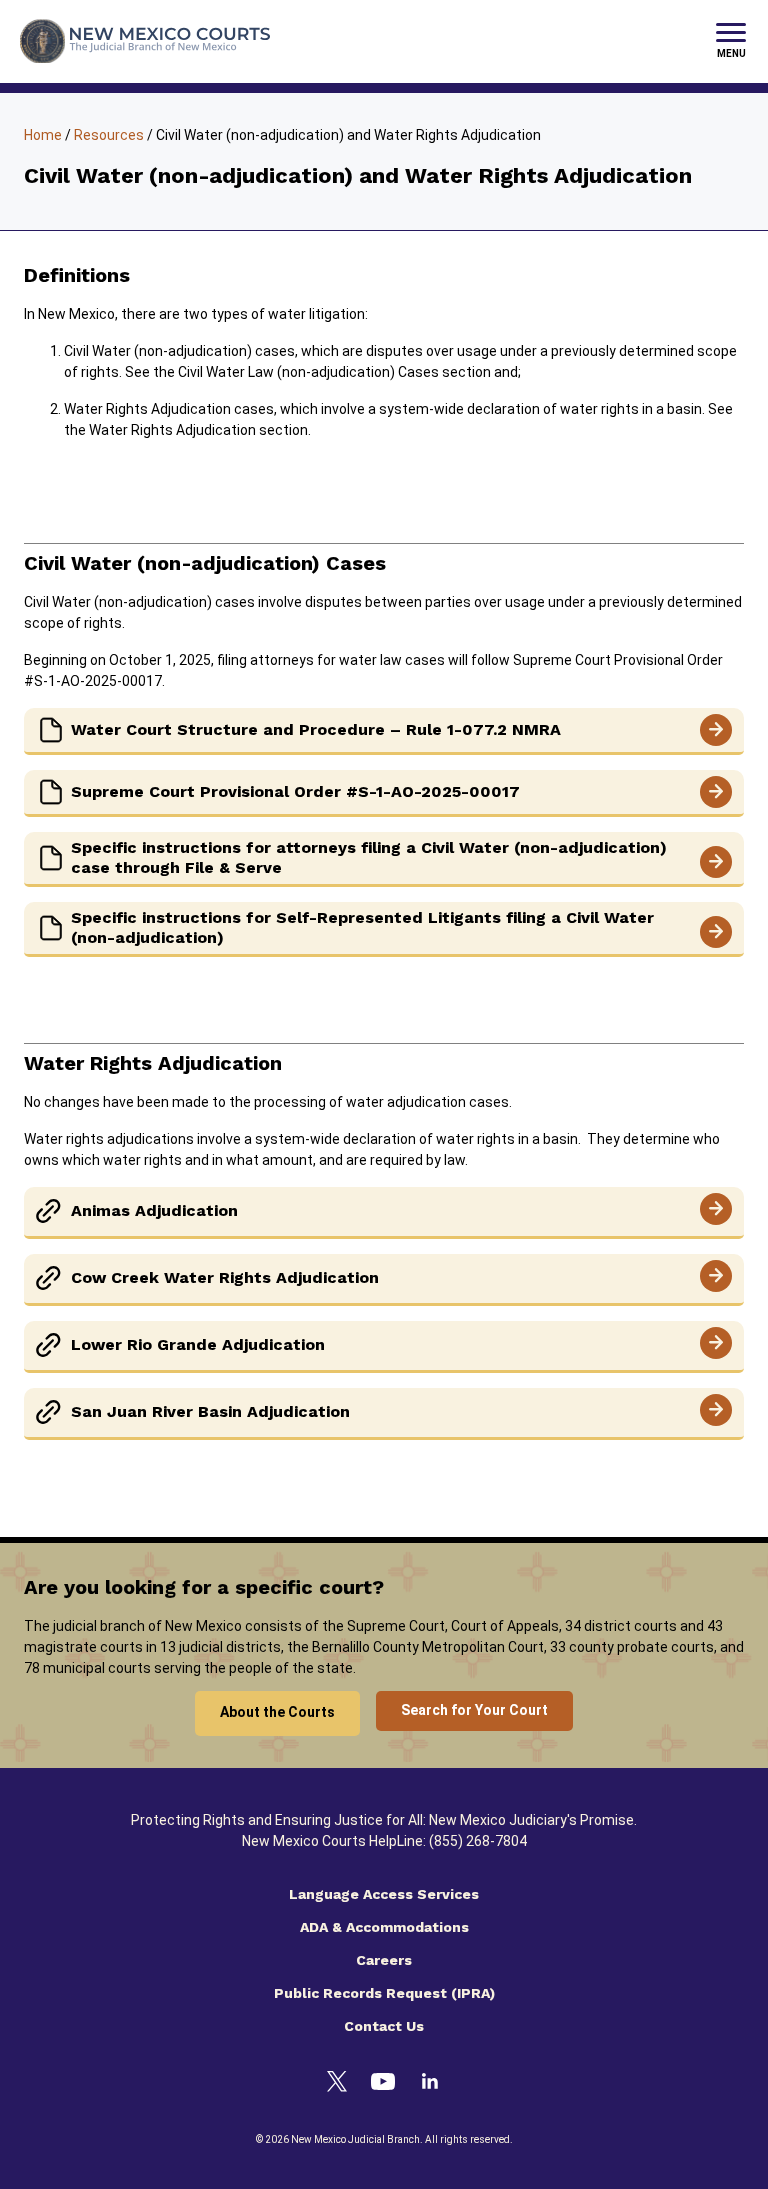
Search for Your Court (474, 1710)
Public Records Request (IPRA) (384, 1993)
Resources (109, 135)
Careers (384, 1960)
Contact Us (384, 2026)
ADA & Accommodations (384, 1927)
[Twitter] (337, 2084)
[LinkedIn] (430, 2084)
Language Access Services (384, 1894)
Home (43, 135)
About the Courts (277, 1712)
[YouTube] (383, 2084)
